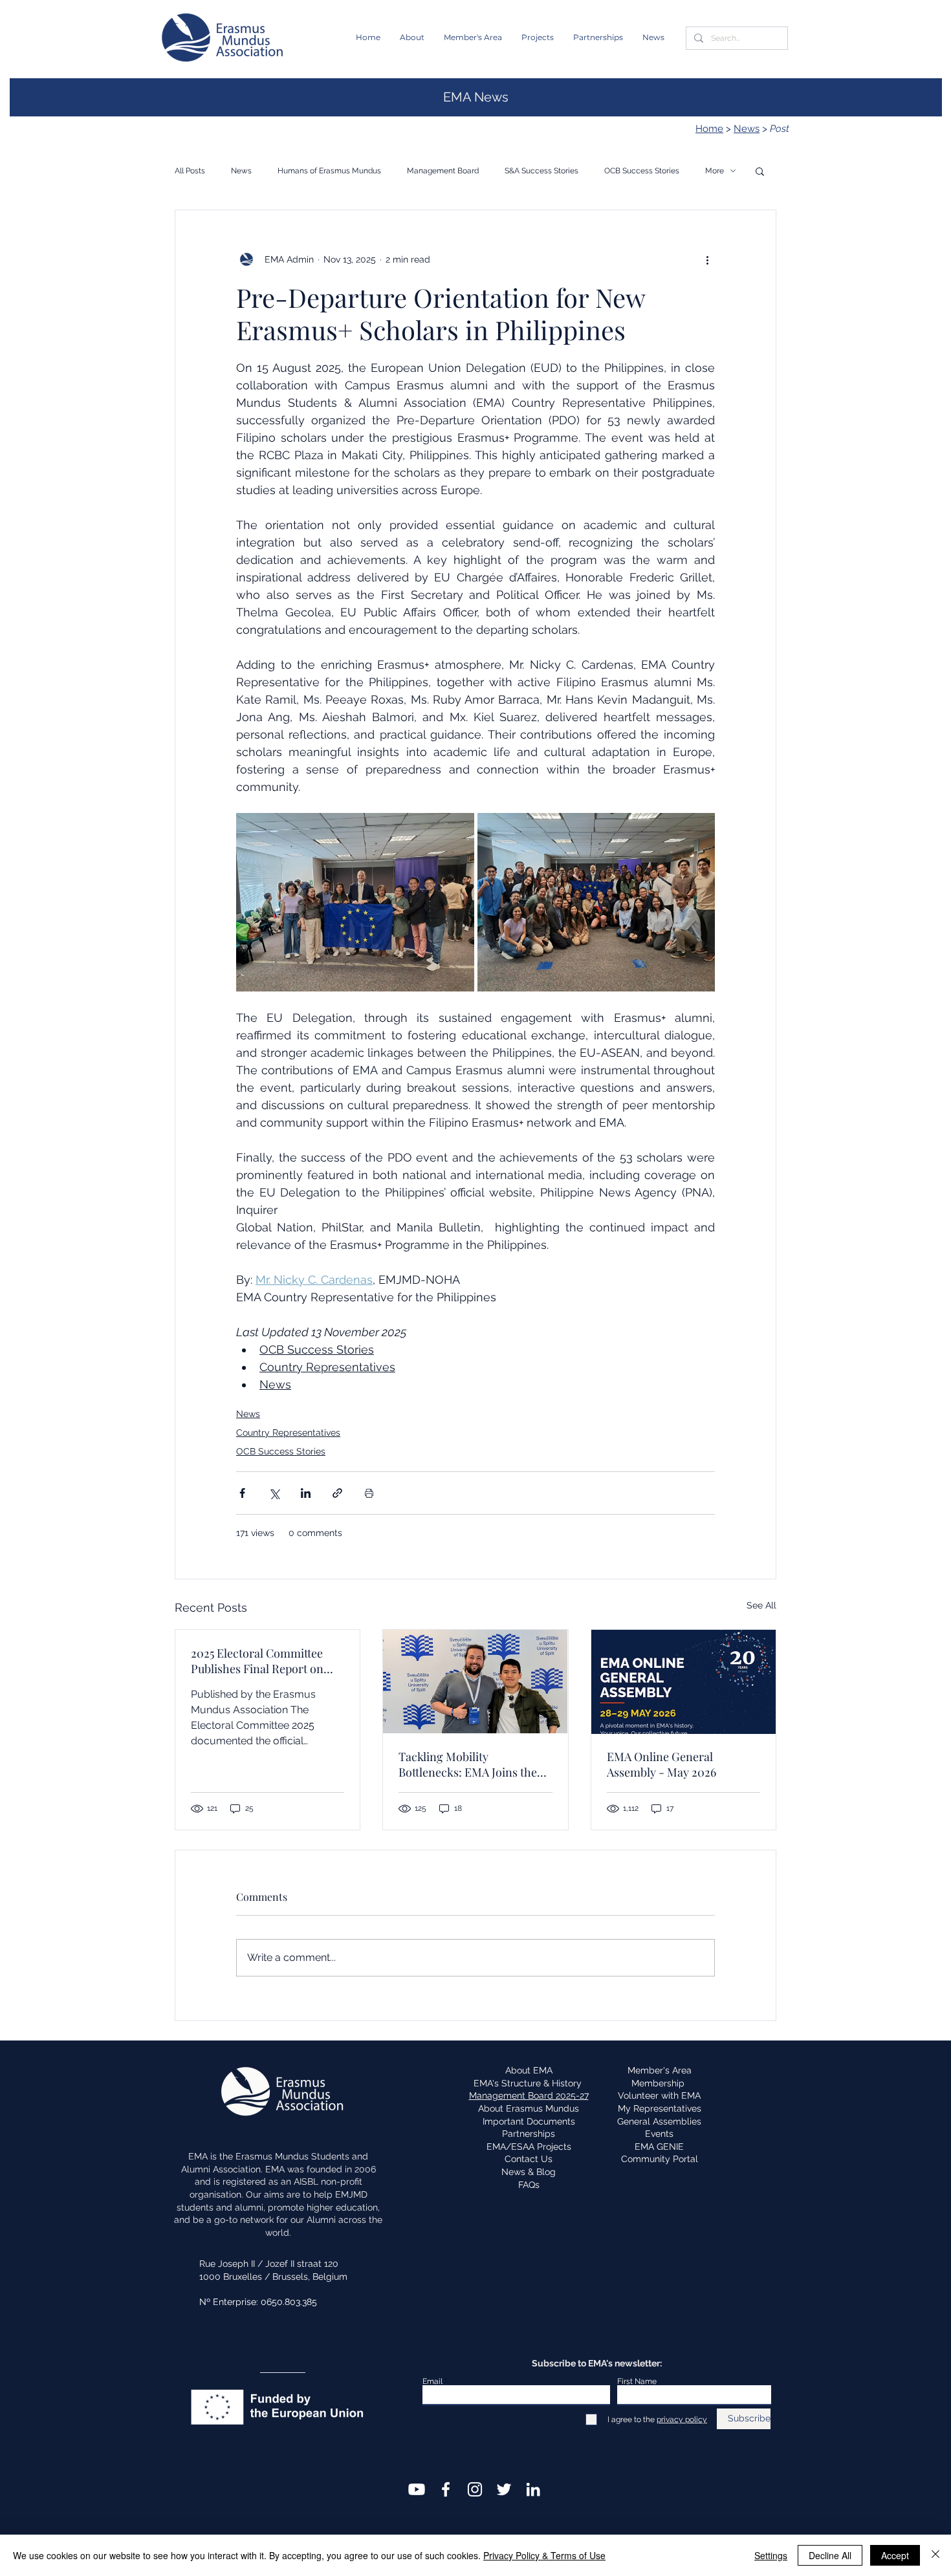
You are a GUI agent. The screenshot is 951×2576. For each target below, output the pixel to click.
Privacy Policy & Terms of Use (544, 2555)
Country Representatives (288, 1433)
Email (432, 2381)
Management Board (443, 171)
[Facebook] (446, 2489)
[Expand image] (355, 902)
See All (761, 1605)
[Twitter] (504, 2489)
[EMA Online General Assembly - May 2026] (683, 1682)
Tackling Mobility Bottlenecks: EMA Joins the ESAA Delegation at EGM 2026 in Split (468, 1764)
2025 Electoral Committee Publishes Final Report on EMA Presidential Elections (261, 1661)
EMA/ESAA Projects (529, 2147)
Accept (895, 2555)
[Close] (935, 2555)
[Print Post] (369, 1493)
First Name (637, 2381)
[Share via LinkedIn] (306, 1493)
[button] (412, 38)
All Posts (190, 171)
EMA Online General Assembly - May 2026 (661, 1764)
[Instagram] (475, 2489)
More (715, 171)
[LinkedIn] (533, 2489)
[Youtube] (417, 2489)
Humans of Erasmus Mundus (329, 171)
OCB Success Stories (642, 171)
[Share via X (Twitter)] (274, 1493)
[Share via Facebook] (242, 1493)
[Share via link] (337, 1493)
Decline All (830, 2555)
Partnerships (529, 2134)
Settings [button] (771, 2555)
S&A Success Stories (541, 171)
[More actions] (707, 259)
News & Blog (529, 2172)
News (747, 129)
